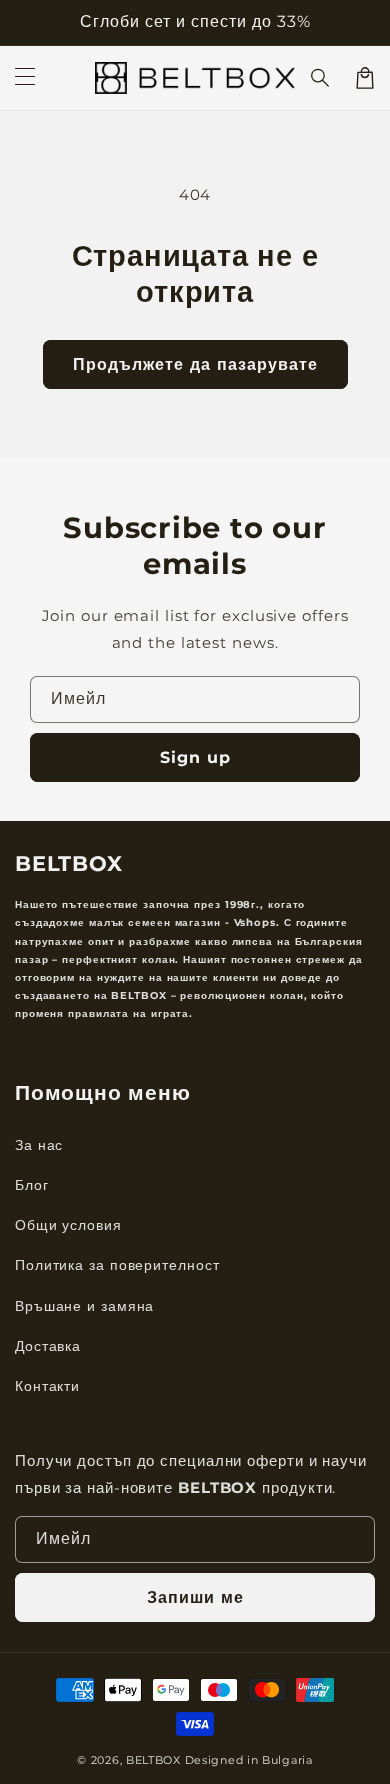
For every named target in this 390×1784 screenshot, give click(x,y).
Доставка (48, 1346)
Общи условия (68, 1225)
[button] (321, 78)
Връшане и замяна (84, 1306)
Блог (32, 1185)
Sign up (195, 757)
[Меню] (25, 78)
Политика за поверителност (117, 1265)
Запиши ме (195, 1597)
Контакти (47, 1386)
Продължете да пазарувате (195, 364)
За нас (39, 1145)
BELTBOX (153, 1760)
